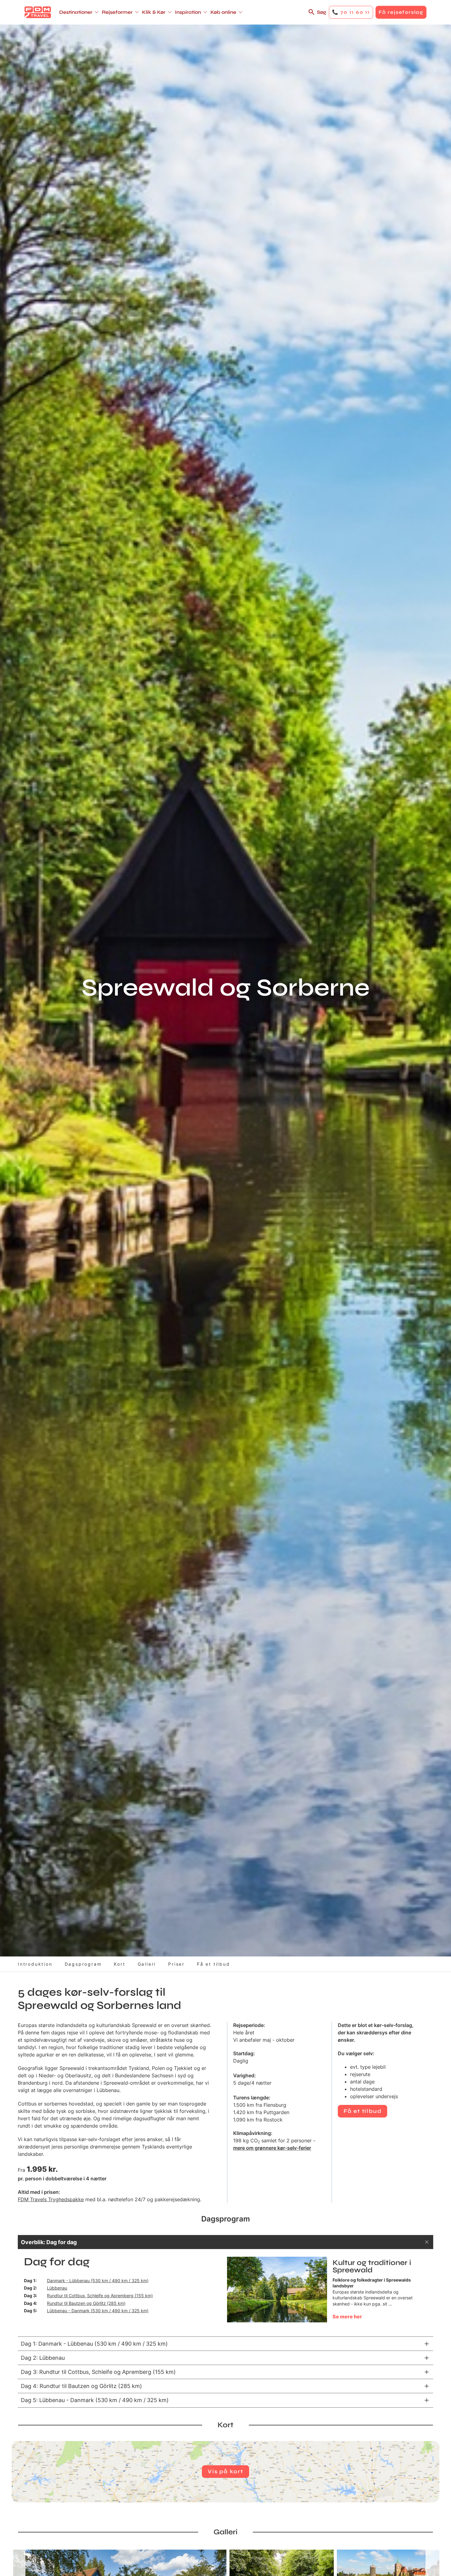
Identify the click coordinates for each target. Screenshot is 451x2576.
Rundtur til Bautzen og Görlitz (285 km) (86, 2303)
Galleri (147, 1964)
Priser (176, 1964)
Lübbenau (57, 2288)
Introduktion (35, 1964)
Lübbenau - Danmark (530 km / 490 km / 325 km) (98, 2311)
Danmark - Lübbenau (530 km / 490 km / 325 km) (98, 2280)
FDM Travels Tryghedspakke (51, 2199)
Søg (322, 12)
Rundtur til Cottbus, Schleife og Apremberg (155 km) (100, 2296)
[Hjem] (38, 12)
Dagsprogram (83, 1964)
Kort (119, 1964)
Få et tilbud (214, 1964)
